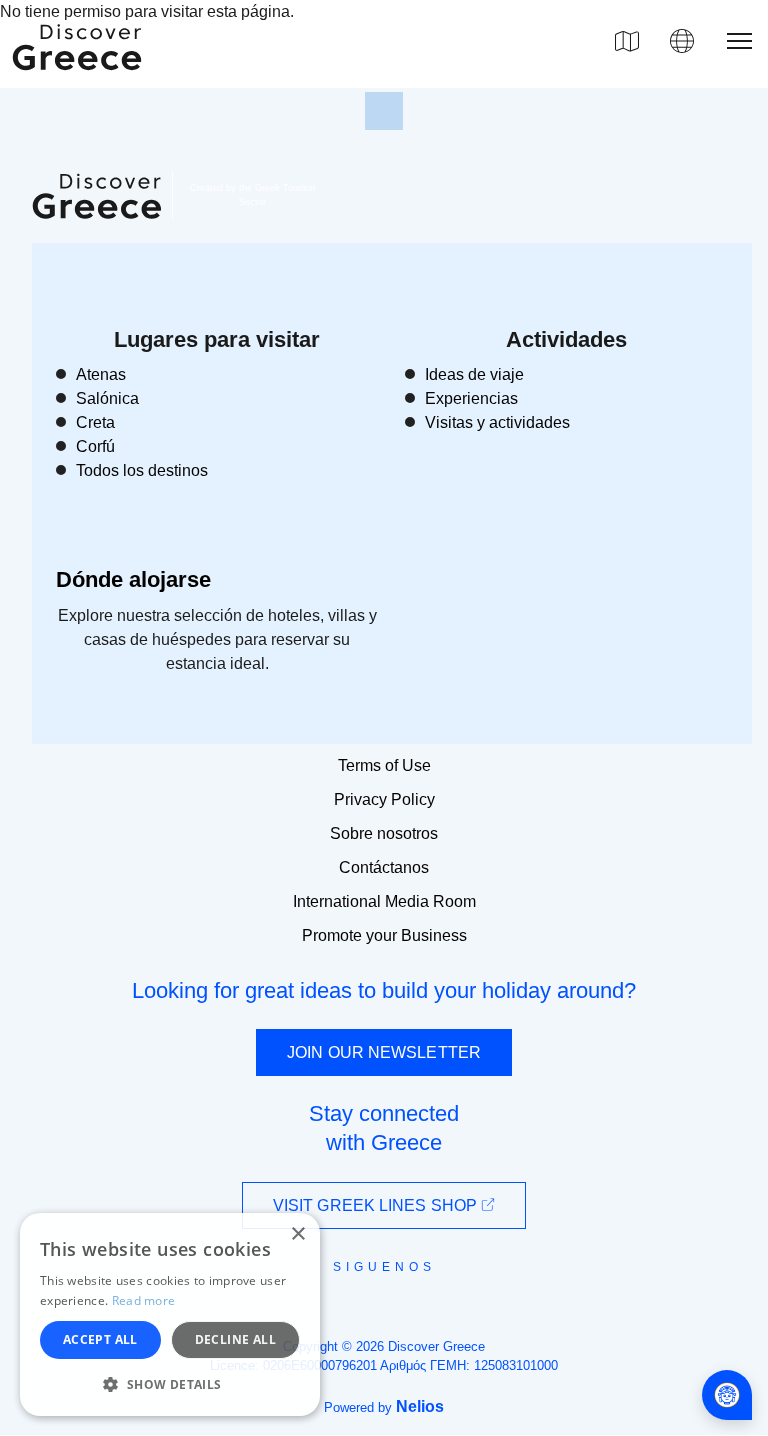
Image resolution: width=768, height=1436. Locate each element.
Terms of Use (384, 765)
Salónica (107, 398)
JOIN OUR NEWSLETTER (384, 1052)
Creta (95, 422)
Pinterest (441, 1312)
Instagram (329, 1312)
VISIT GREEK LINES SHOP (377, 1205)
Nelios (420, 1406)
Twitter (368, 1302)
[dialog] (170, 1314)
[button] (170, 1384)
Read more (144, 1300)
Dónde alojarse (133, 579)
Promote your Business (384, 935)
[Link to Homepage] (80, 82)
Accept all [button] (100, 1339)
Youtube (406, 1312)
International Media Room (384, 901)
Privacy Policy (384, 799)
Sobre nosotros (384, 833)
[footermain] (384, 111)
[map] (627, 41)
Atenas (101, 374)
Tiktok (475, 1303)
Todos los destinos (142, 470)
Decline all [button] (235, 1339)
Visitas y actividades (497, 422)
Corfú (95, 446)
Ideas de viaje (474, 374)
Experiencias (471, 398)
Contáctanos (384, 867)
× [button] (297, 1234)
